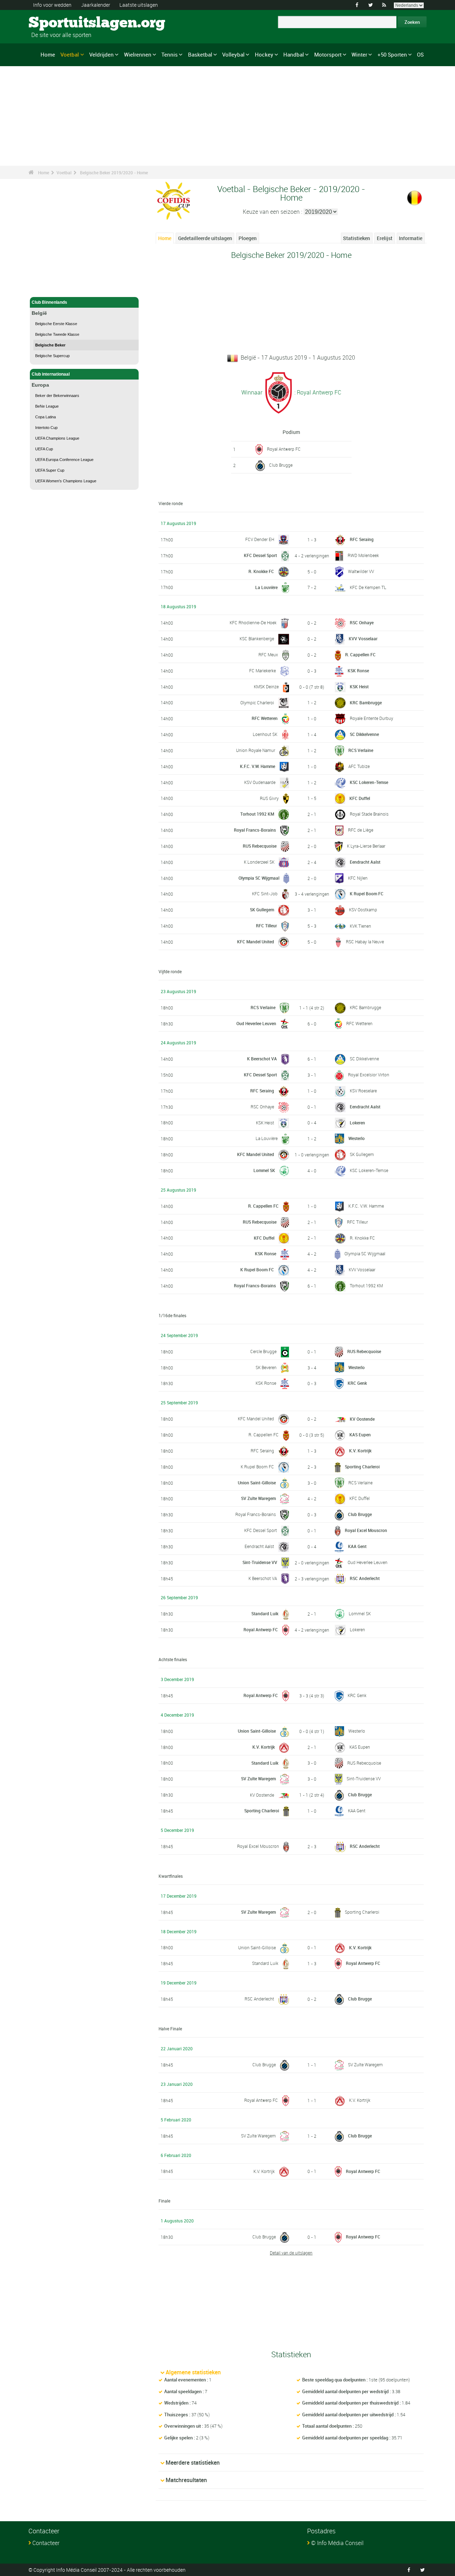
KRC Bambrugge (366, 703)
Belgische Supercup (52, 356)
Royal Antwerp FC (284, 449)
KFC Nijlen (358, 878)
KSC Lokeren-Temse (369, 782)
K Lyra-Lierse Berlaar (366, 846)
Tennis (170, 54)
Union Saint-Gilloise (257, 1483)
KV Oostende (362, 1419)
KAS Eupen (360, 1435)
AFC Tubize (359, 766)
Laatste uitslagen (139, 5)
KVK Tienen (360, 926)
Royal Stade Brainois (369, 814)
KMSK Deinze (266, 687)
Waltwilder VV (361, 571)
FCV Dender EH (260, 539)
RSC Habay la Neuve (365, 942)
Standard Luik (265, 1613)
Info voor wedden (52, 5)
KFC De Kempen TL (368, 587)
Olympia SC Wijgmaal (259, 878)
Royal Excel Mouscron (366, 1530)
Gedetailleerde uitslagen (205, 238)
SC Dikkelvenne (364, 734)
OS (420, 54)
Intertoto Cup (46, 428)
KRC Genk (357, 1383)
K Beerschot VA (262, 1059)
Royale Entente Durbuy (371, 718)
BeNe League (47, 406)
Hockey (264, 54)
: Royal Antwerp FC (317, 392)
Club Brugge (281, 465)
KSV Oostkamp (363, 910)
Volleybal (233, 54)
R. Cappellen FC (360, 654)
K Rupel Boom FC (367, 894)
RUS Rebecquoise (260, 846)
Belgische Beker (50, 345)
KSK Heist (359, 687)
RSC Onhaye (362, 622)
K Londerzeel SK (259, 862)
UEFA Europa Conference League (64, 460)
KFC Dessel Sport (260, 555)
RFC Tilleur (266, 926)
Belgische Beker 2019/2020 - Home (114, 173)
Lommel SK (264, 1170)
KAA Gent (357, 1546)
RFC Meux (268, 654)
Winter (359, 54)
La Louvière (266, 587)
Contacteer (46, 2543)
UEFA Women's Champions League (66, 481)
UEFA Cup (44, 449)
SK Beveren (266, 1367)
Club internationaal (51, 374)
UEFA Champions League (57, 438)
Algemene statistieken (193, 2372)
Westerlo (357, 1138)
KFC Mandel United (256, 942)
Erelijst (385, 238)
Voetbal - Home (47, 287)
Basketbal (200, 54)
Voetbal (70, 54)
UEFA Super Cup (50, 470)
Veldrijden (101, 54)
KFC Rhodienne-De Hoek (253, 622)
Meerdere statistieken (193, 2463)
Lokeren (357, 1123)
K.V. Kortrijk (360, 1451)
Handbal (294, 54)
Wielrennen (138, 54)
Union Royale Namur (256, 750)
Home (48, 54)
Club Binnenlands (49, 302)
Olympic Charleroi (257, 703)
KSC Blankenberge (257, 638)
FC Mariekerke (263, 670)
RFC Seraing (362, 539)
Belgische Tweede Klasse (57, 334)
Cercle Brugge (263, 1351)
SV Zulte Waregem (258, 1498)
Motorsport (328, 54)
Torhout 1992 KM (257, 814)
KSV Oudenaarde (260, 782)
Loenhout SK (265, 734)
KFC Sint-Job (265, 894)
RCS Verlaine (361, 750)
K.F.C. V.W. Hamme (258, 766)
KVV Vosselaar (363, 638)
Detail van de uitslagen (291, 2253)
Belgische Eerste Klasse (56, 324)
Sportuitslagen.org (55, 23)
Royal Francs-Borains (255, 830)
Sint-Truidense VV (260, 1562)
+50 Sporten (392, 54)
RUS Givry (269, 798)
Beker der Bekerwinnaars (57, 396)
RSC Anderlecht (365, 1578)
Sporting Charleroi (362, 1467)
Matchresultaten (186, 2480)
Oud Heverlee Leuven (256, 1023)
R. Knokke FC (261, 571)
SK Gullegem (262, 910)
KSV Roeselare (363, 1091)
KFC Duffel (360, 798)
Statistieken (357, 238)
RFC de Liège (361, 830)
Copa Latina (45, 417)
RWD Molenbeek (363, 555)
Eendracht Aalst (365, 862)
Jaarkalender (96, 5)
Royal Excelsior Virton (369, 1075)
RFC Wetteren (265, 718)
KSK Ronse (358, 670)
